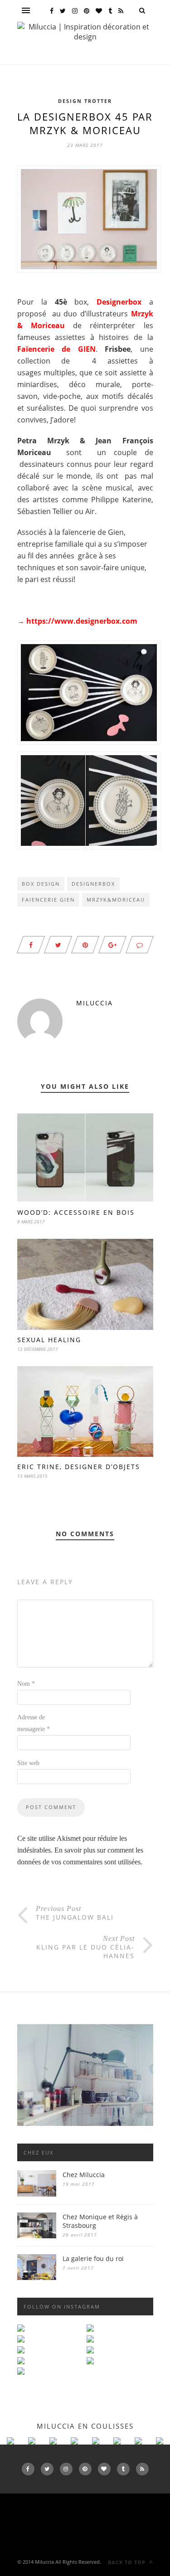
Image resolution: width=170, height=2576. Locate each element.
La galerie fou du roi (93, 2258)
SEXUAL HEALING (49, 1340)
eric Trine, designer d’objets (79, 1467)
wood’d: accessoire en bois (76, 1212)
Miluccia (95, 1003)
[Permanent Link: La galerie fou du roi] (37, 2278)
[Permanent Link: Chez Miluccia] (37, 2194)
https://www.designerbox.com (82, 621)
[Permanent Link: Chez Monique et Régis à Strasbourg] (37, 2236)
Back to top (128, 2562)
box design (41, 884)
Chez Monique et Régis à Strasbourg (100, 2221)
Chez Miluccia (84, 2175)
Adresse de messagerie (34, 1723)
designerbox (93, 884)
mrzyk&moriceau (116, 900)
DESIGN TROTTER (85, 101)
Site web (28, 1763)
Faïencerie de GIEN (56, 349)
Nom (26, 1684)
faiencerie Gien (48, 900)
